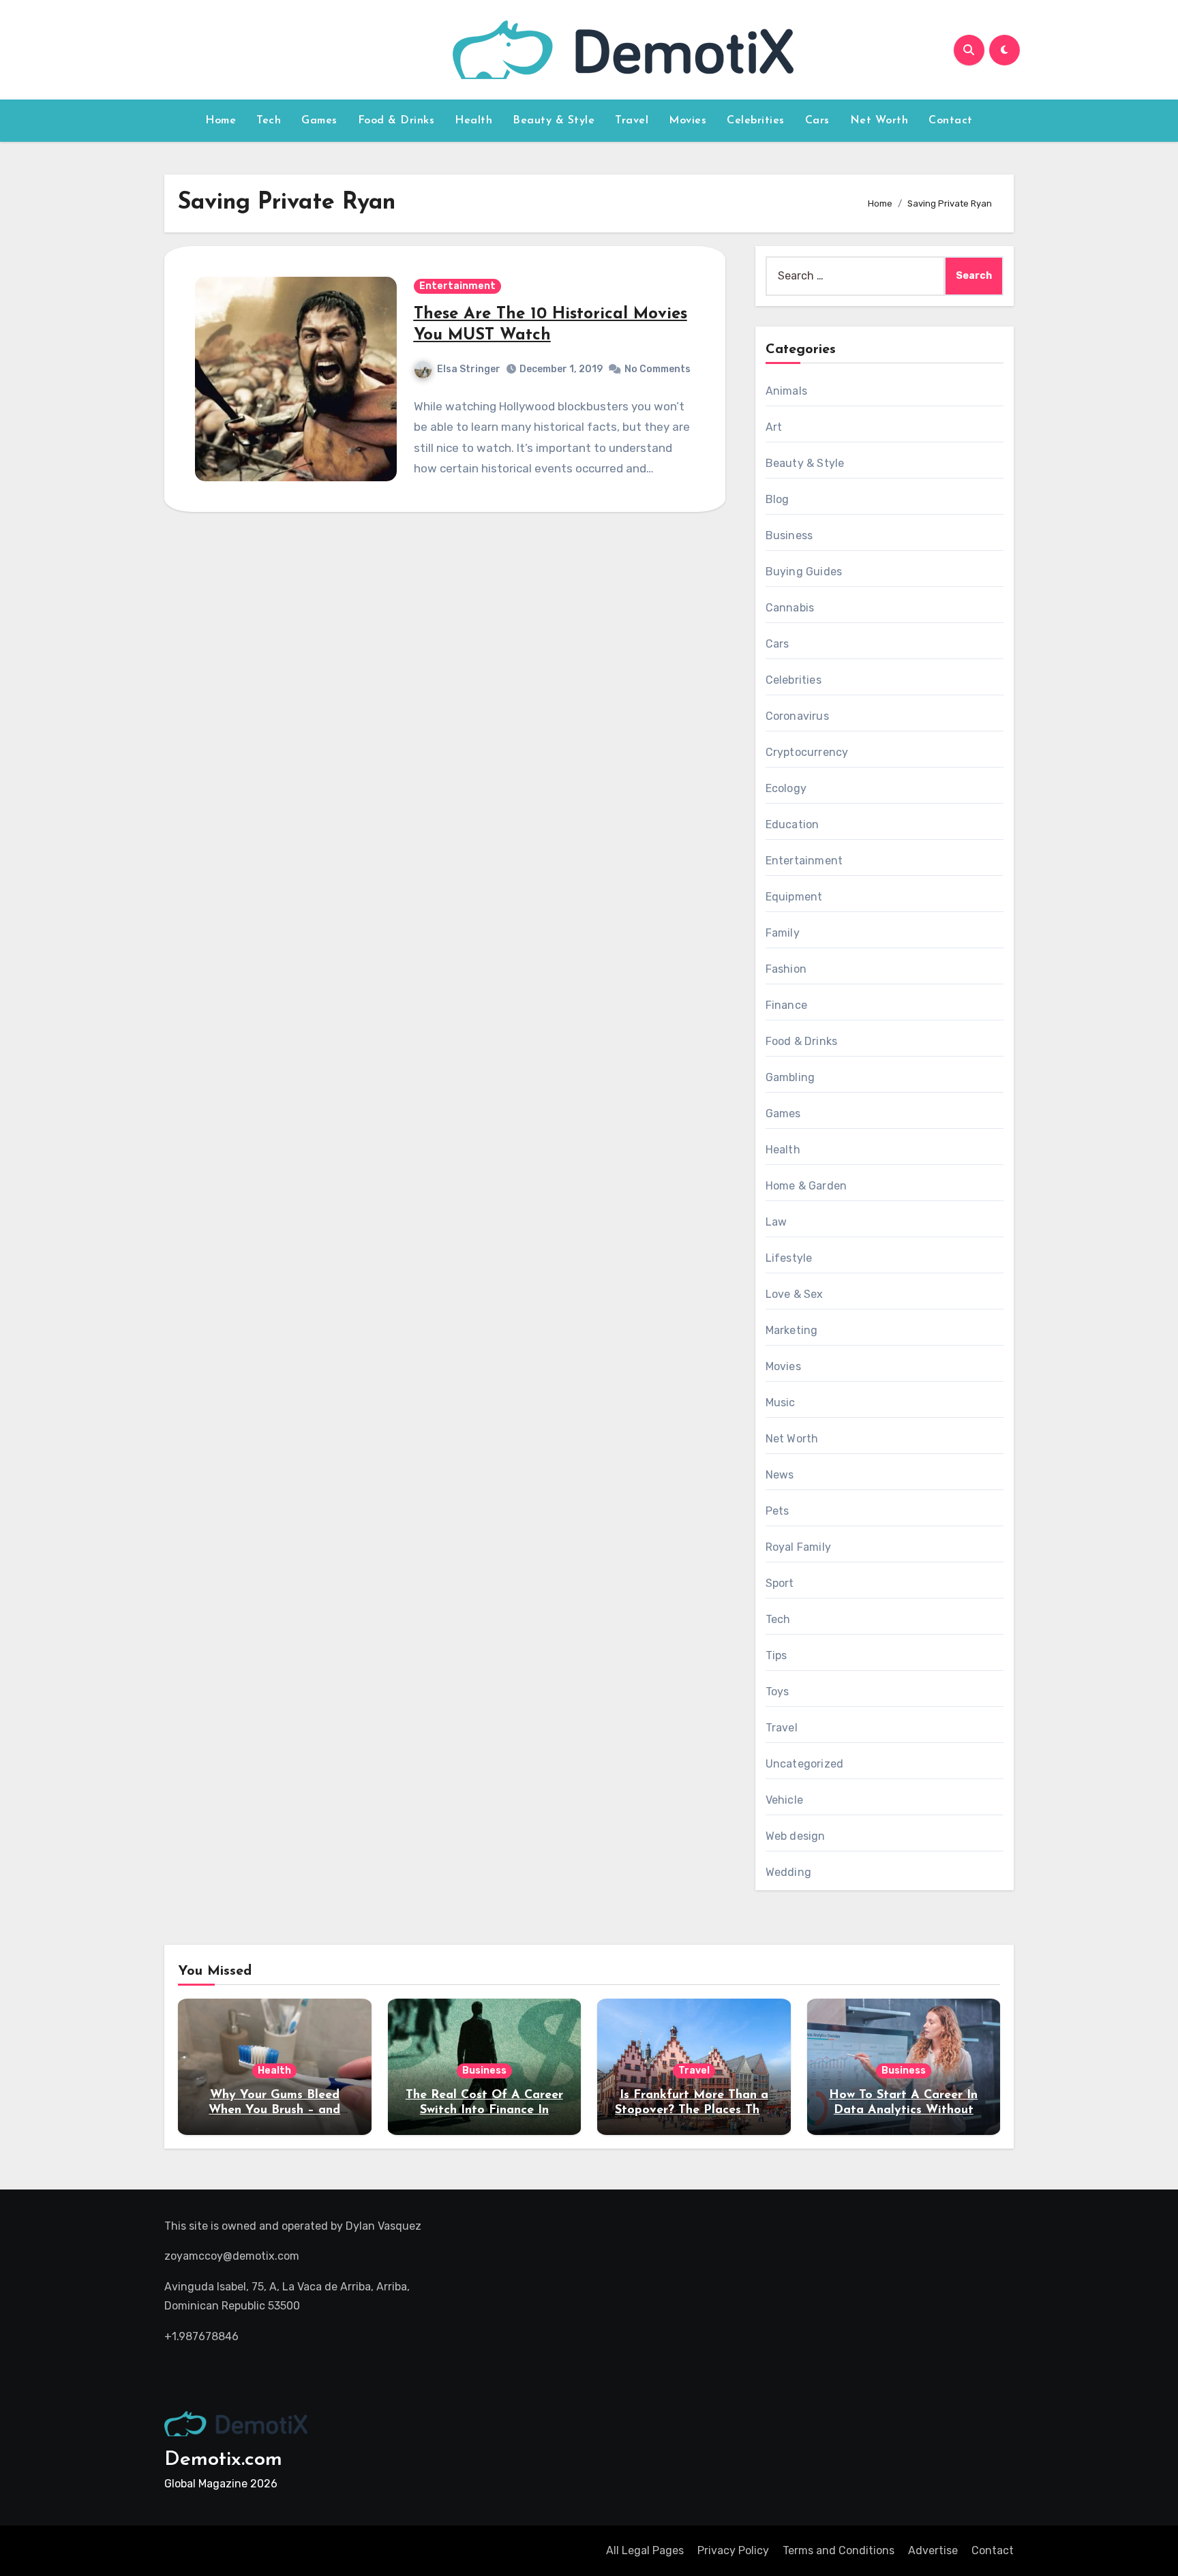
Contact (951, 121)
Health (473, 121)
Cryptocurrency (807, 752)
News (780, 1475)
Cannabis (790, 608)
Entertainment (457, 286)
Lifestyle (789, 1258)
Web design (796, 1836)
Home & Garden (806, 1186)
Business (789, 535)
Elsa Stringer (469, 369)
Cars (817, 121)
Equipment (794, 897)
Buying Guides (804, 572)
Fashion (786, 969)
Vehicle (784, 1800)
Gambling (790, 1077)
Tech (269, 121)
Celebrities (756, 121)
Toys (777, 1692)
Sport (780, 1583)
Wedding (788, 1872)
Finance (786, 1005)
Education (792, 824)
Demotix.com (223, 2460)
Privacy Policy (733, 2550)
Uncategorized (805, 1764)
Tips (776, 1655)
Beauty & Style (554, 121)
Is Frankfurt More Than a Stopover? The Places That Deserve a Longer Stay (694, 2110)
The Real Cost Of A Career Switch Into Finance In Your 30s (484, 2110)
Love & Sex (795, 1294)
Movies (688, 121)
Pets (777, 1511)
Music (781, 1403)
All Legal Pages (645, 2550)
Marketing (792, 1330)
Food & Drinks (396, 121)
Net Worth (879, 121)
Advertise (933, 2550)
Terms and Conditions (839, 2550)
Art (774, 427)
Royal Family (798, 1547)
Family (783, 933)
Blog (777, 499)
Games (319, 121)
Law (776, 1222)
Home (221, 121)
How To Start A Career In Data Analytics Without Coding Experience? (903, 2110)
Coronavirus (797, 716)
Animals (786, 391)
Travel (632, 121)
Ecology (786, 788)
